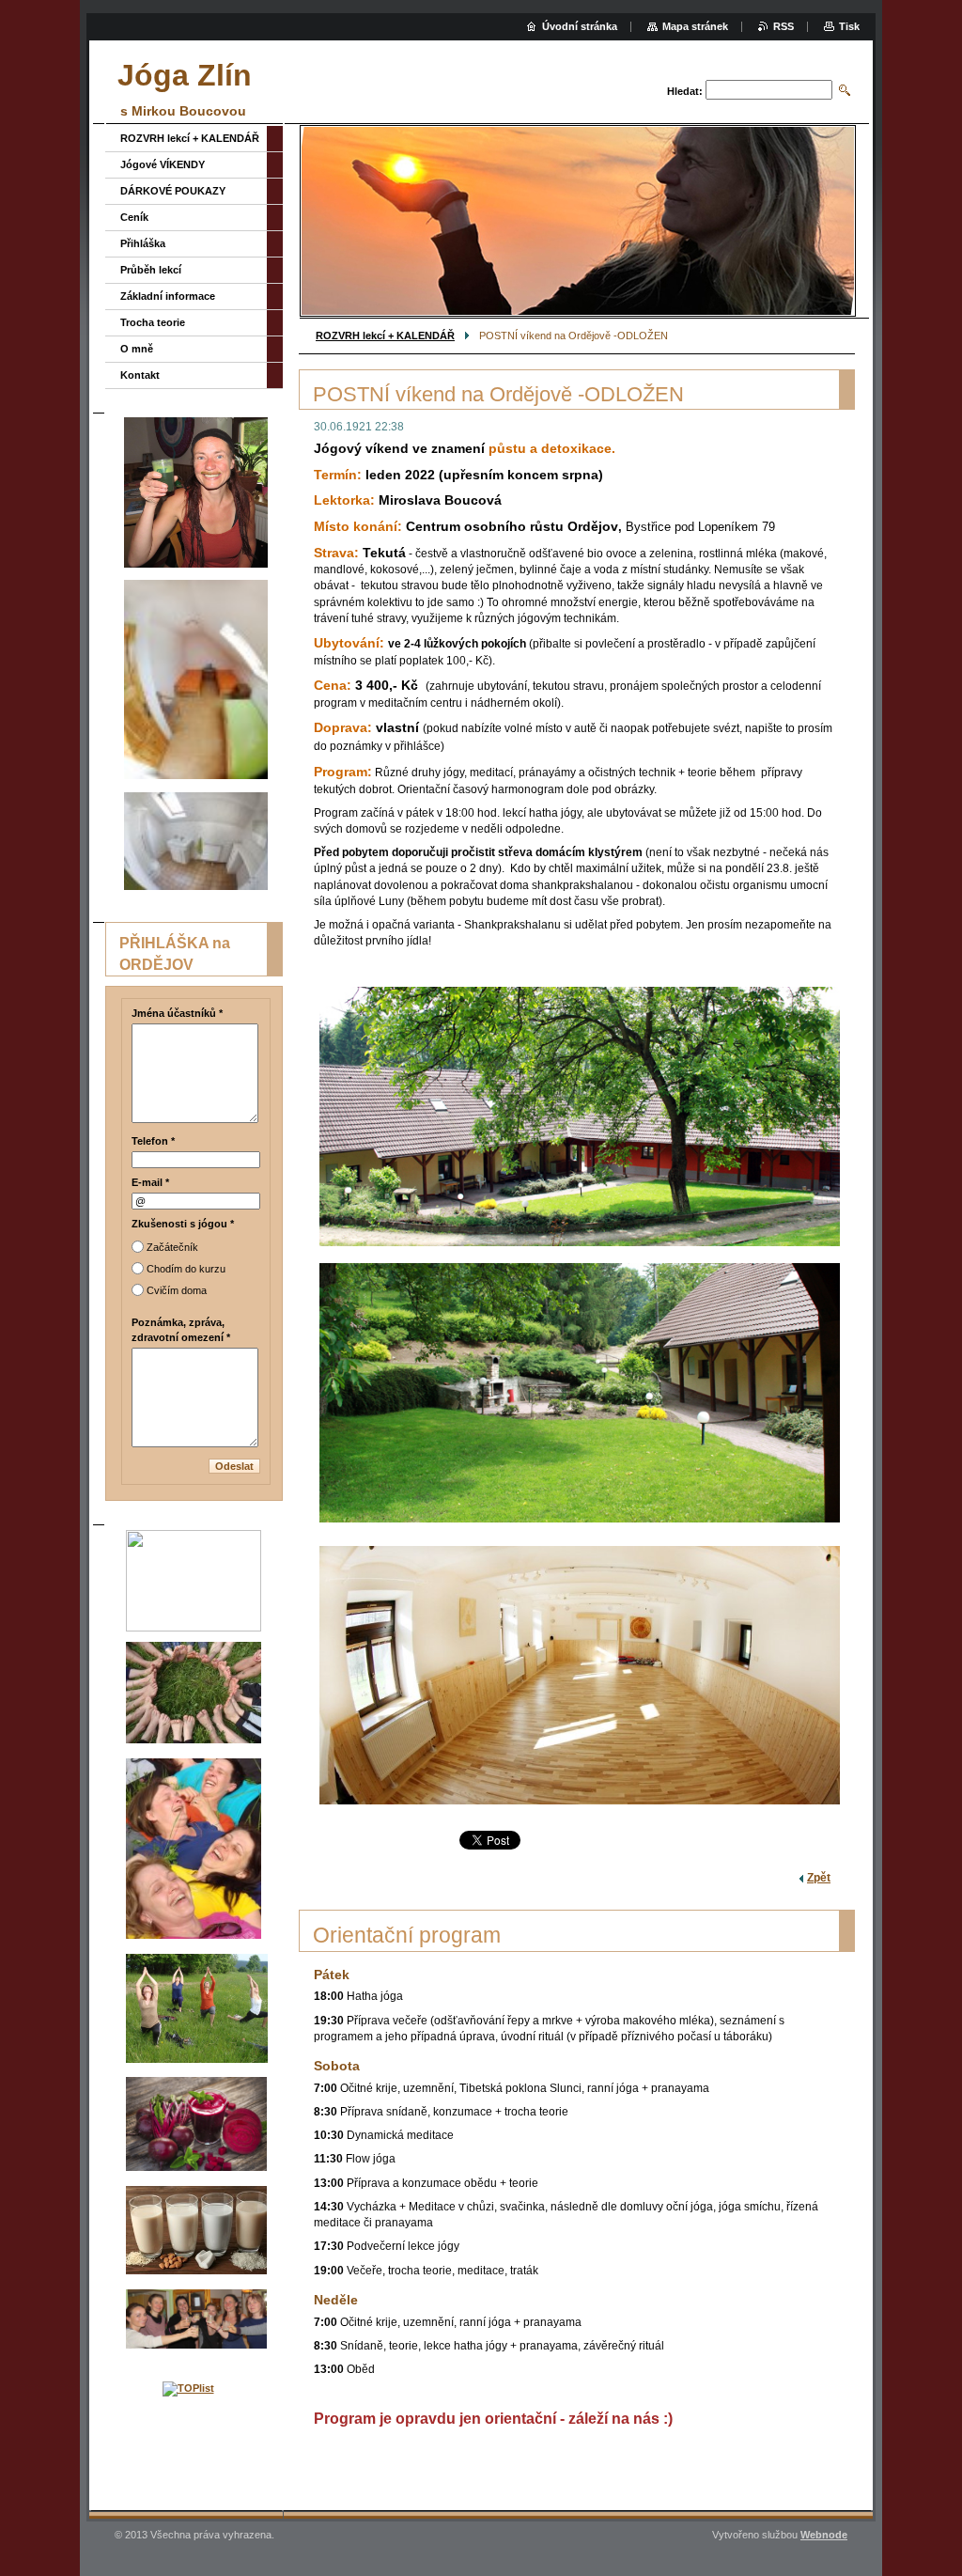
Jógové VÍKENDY (163, 164)
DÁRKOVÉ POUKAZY (173, 191)
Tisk (849, 26)
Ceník (134, 217)
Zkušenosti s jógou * (183, 1224)
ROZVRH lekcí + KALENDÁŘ (385, 336)
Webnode (824, 2535)
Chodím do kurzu (186, 1269)
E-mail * (150, 1182)
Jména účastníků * (177, 1013)
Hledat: (685, 91)
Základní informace (168, 296)
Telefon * (153, 1141)
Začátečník (172, 1247)
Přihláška (143, 243)
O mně (137, 349)
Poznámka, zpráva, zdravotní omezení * (181, 1330)
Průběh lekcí (151, 270)
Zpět (819, 1878)
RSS (784, 26)
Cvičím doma (177, 1290)
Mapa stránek (695, 26)
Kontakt (140, 375)
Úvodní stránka (580, 26)
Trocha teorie (153, 322)
